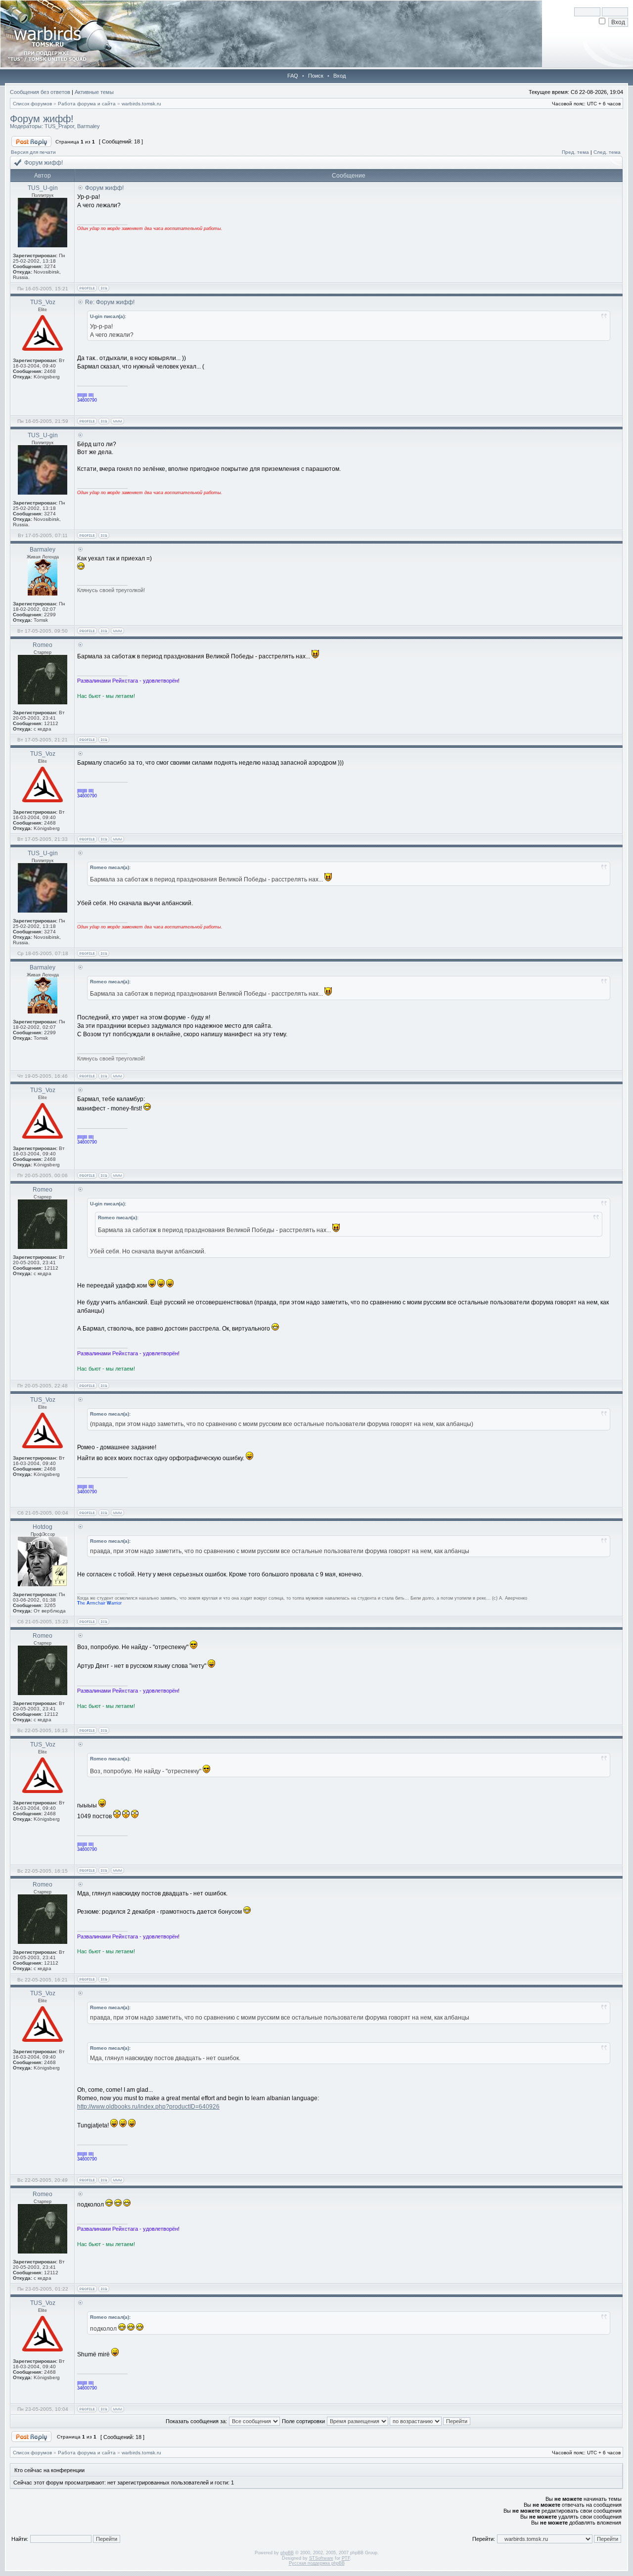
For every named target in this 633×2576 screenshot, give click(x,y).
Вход (339, 76)
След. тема (607, 152)
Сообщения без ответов (40, 92)
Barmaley (89, 126)
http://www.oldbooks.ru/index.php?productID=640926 (148, 2107)
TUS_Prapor (59, 126)
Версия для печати (33, 152)
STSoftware (321, 2558)
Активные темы (94, 92)
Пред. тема (575, 152)
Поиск (316, 76)
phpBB (287, 2553)
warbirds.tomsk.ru (141, 104)
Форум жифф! (42, 119)
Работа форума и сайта (87, 104)
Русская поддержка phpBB (317, 2563)
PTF (346, 2558)
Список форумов (32, 104)
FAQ (293, 76)
